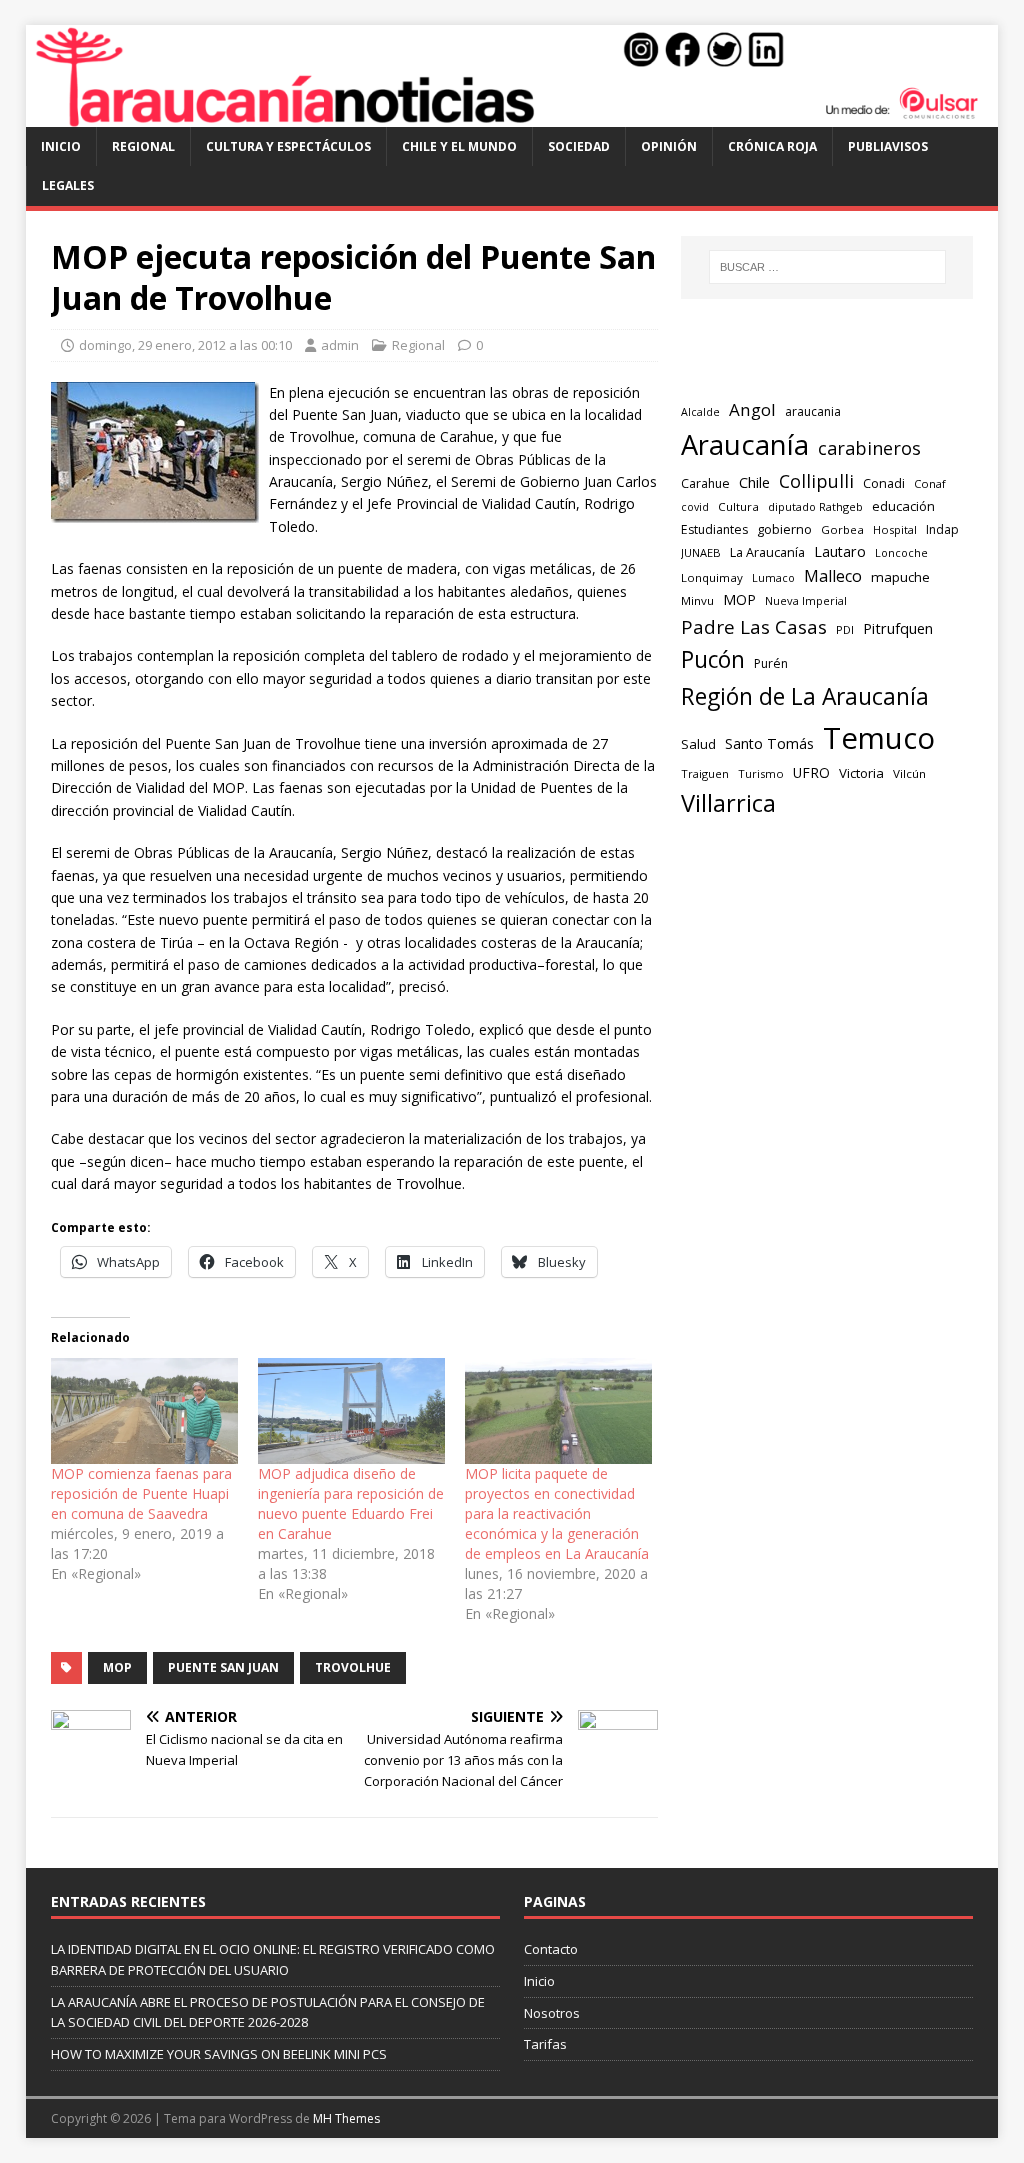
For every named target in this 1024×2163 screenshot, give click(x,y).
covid (695, 507)
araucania (813, 411)
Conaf (930, 483)
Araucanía (745, 444)
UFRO (811, 772)
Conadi (884, 483)
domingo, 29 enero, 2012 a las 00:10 (185, 345)
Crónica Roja (772, 146)
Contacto (551, 1949)
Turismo (761, 773)
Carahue (705, 483)
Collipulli (816, 481)
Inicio (61, 146)
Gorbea (842, 529)
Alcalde (700, 412)
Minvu (697, 600)
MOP (117, 1667)
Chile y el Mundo (459, 146)
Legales (68, 185)
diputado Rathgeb (815, 506)
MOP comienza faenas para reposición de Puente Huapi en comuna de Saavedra (141, 1493)
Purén (771, 663)
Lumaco (773, 577)
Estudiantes (714, 529)
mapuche (900, 577)
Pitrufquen (898, 628)
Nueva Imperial (806, 600)
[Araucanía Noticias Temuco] (512, 115)
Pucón (713, 659)
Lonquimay (712, 577)
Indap (942, 529)
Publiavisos (888, 146)
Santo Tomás (769, 743)
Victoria (861, 773)
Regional (143, 146)
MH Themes (346, 2118)
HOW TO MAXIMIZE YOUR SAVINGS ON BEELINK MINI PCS (219, 2054)
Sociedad (579, 146)
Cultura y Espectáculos (288, 146)
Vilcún (909, 773)
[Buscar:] (827, 267)
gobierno (784, 529)
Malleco (833, 576)
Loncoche (901, 552)
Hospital (895, 529)
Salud (698, 744)
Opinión (669, 146)
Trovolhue (353, 1667)
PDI (845, 629)
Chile (754, 482)
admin (340, 345)
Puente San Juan (223, 1667)
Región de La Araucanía (805, 696)
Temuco (879, 738)
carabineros (869, 448)
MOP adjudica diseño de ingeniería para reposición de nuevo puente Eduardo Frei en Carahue (351, 1503)
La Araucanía (767, 552)
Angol (752, 409)
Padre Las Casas (754, 627)
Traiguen (705, 773)
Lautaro (840, 551)
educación (903, 506)
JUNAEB (701, 552)
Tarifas (545, 2044)
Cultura (738, 506)
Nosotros (552, 2013)
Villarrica (728, 803)
